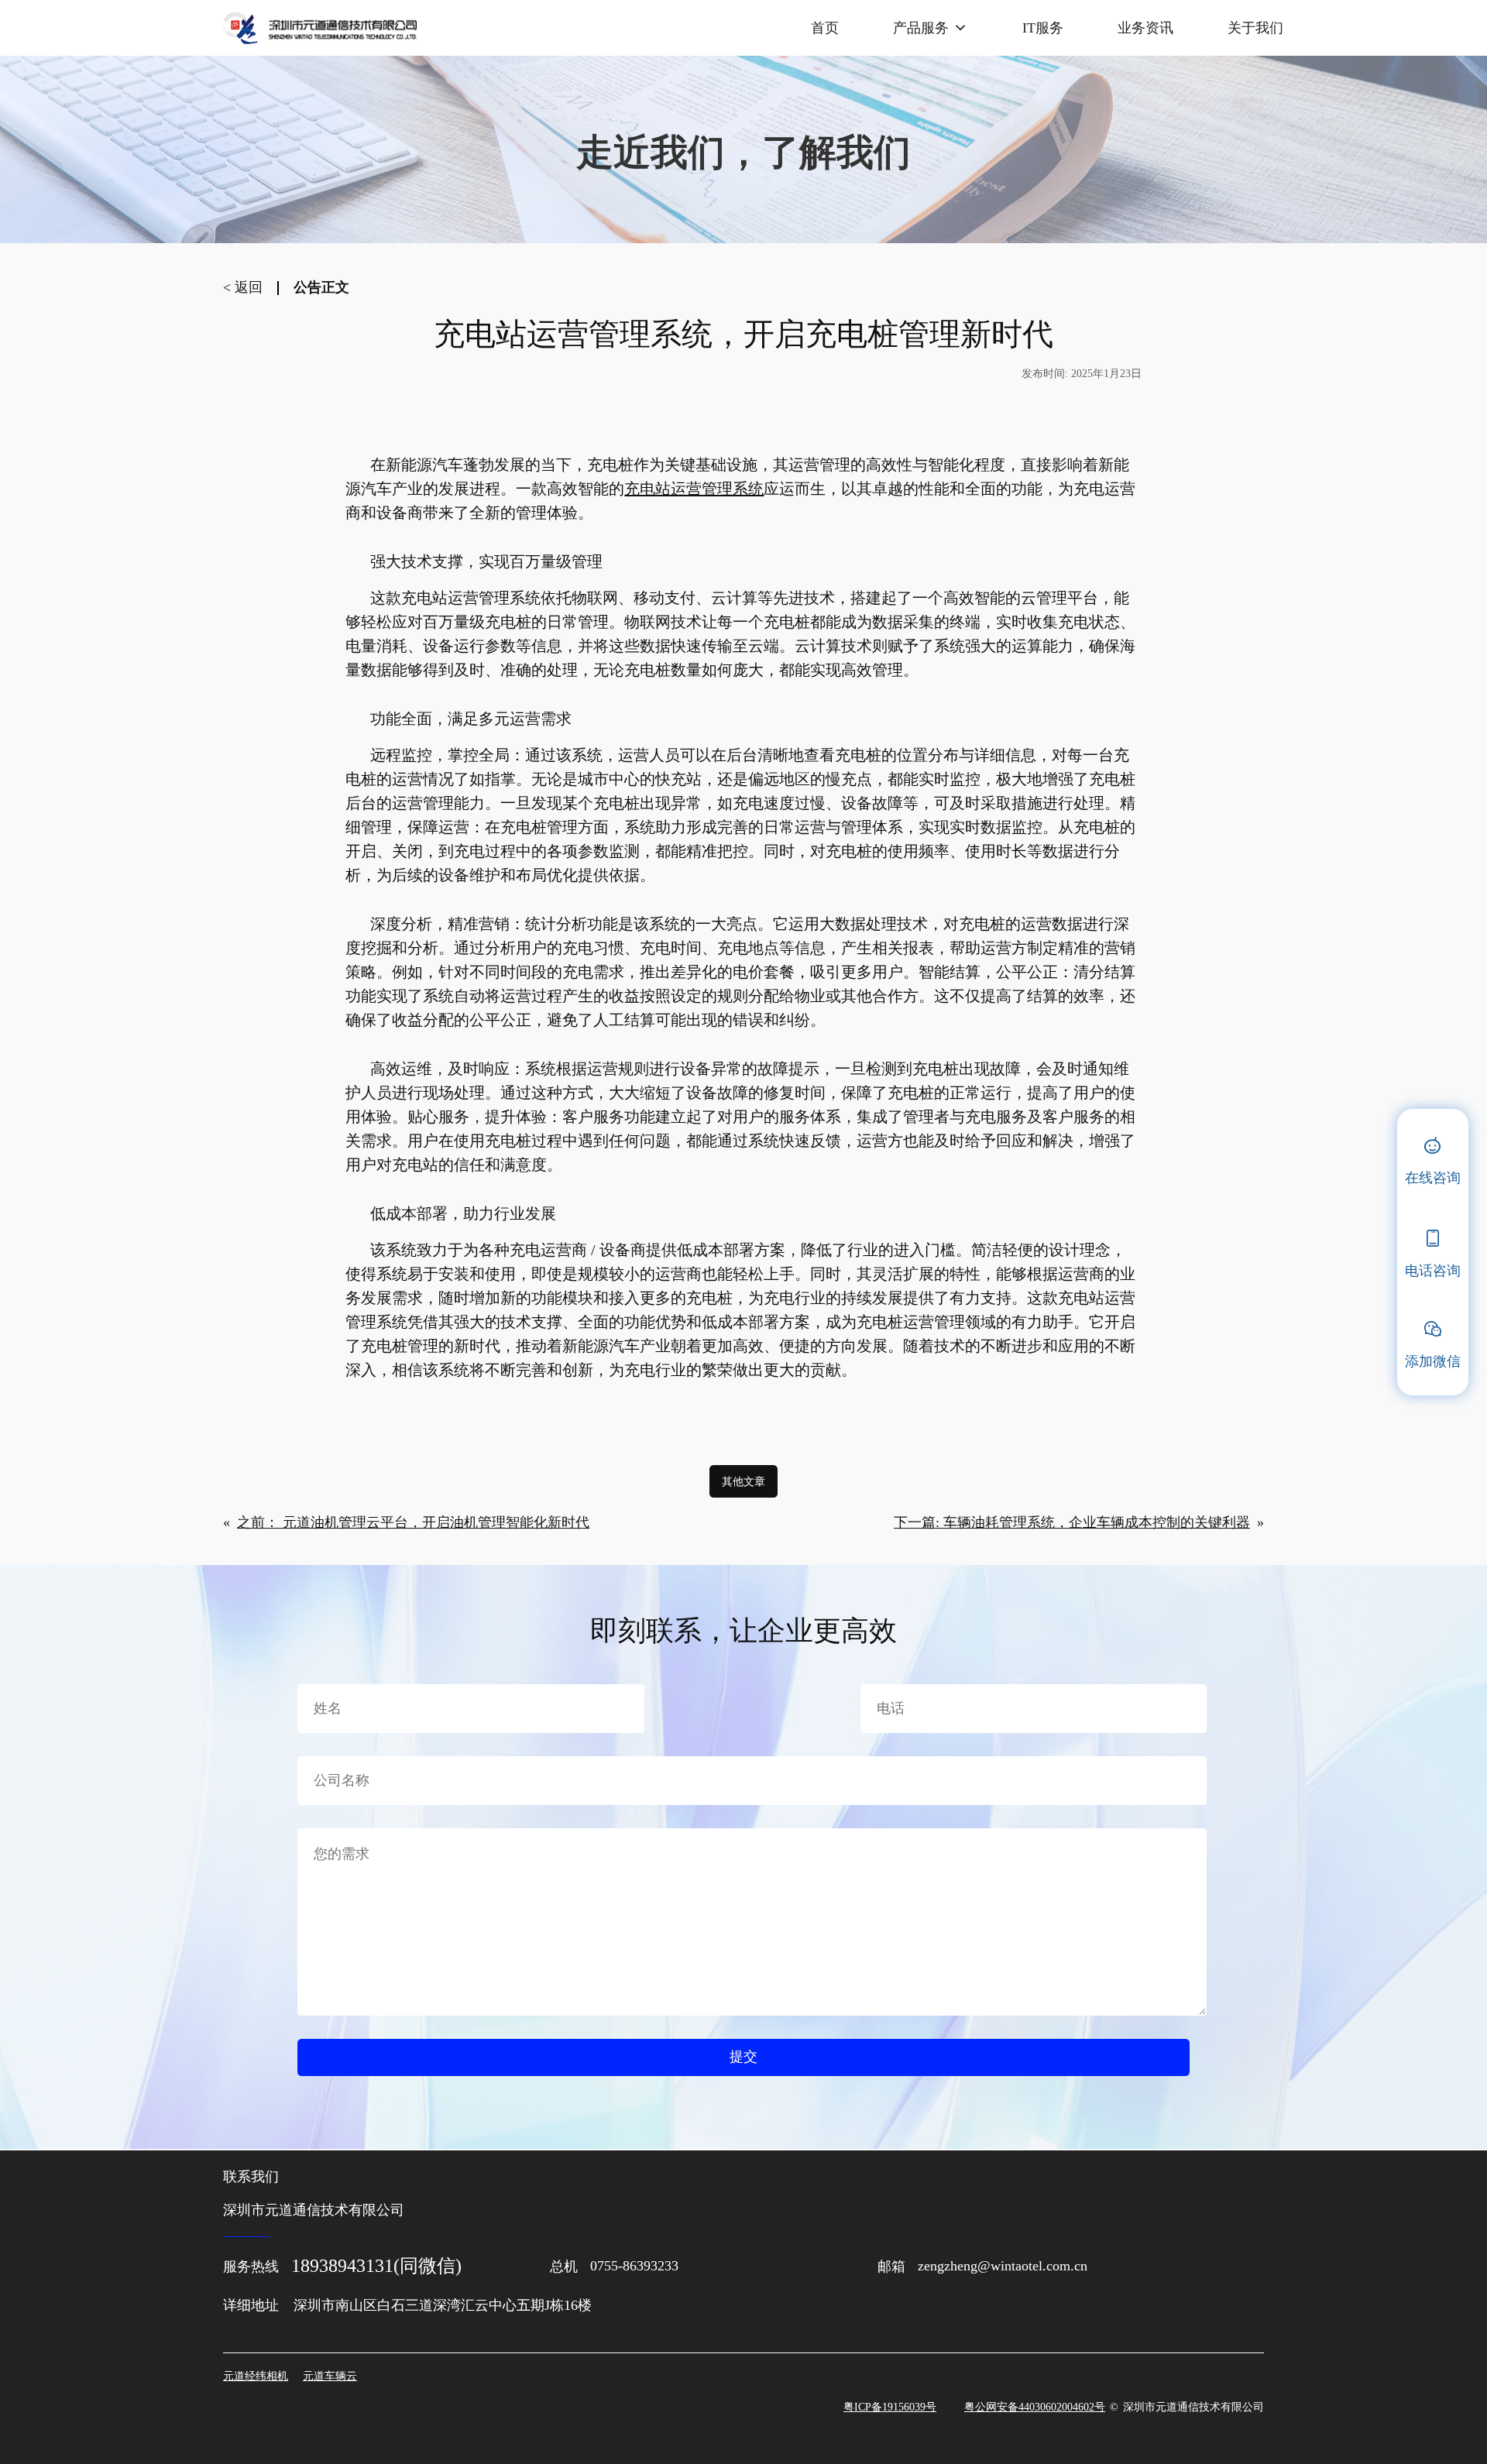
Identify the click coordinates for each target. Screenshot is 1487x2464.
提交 (743, 2057)
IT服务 (1043, 28)
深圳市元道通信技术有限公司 (1193, 2406)
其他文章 (743, 1481)
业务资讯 (1145, 28)
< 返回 (243, 287)
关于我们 (1255, 28)
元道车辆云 (330, 2376)
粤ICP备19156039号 (890, 2407)
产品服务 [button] (921, 28)
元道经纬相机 (256, 2376)
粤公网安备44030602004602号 (1035, 2407)
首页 (825, 28)
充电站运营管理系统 (694, 489)
